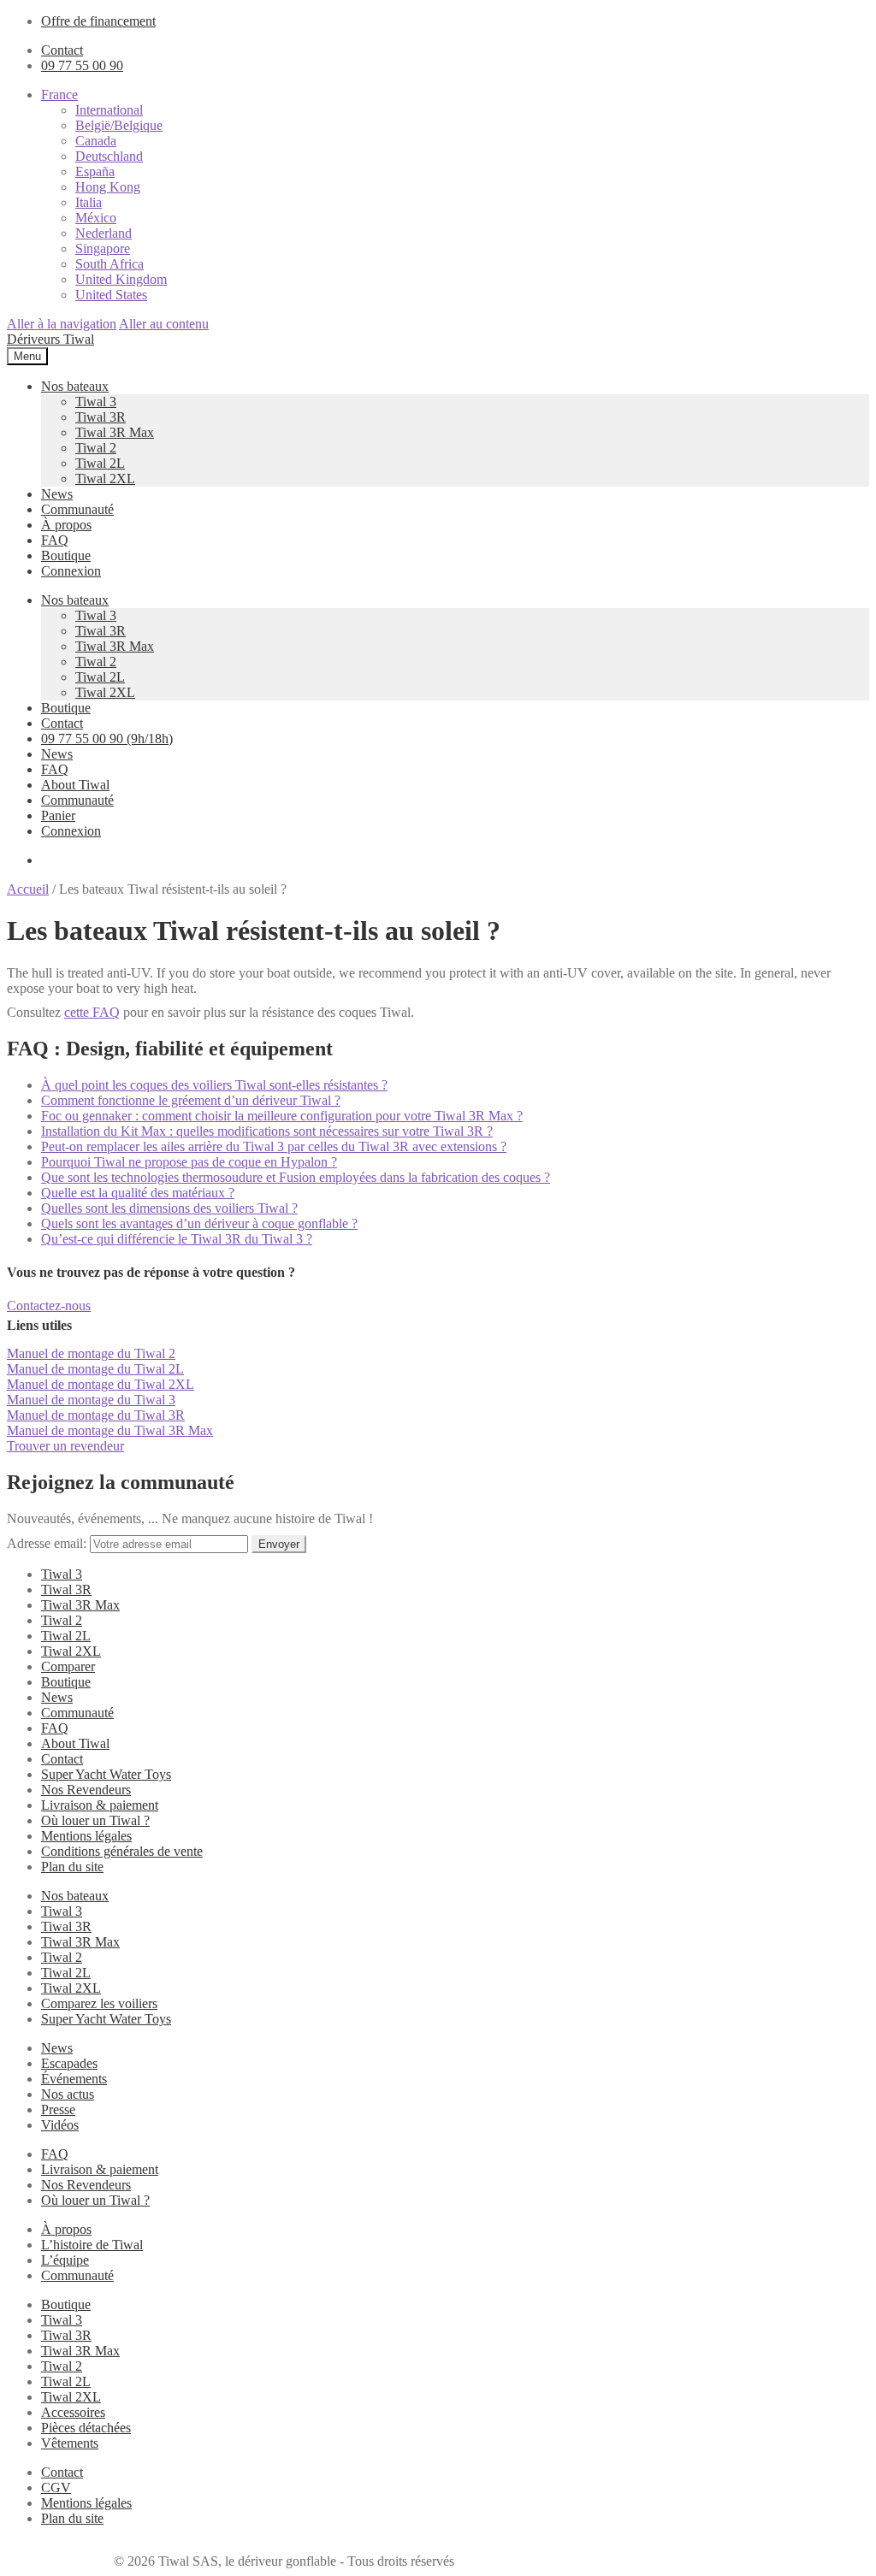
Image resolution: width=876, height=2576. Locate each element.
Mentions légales (86, 1836)
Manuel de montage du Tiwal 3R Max (110, 1430)
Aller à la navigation (62, 324)
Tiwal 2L (100, 463)
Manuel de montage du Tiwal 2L (95, 1369)
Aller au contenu (164, 324)
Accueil (28, 889)
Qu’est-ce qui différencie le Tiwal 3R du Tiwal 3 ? (177, 1239)
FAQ (55, 540)
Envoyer (279, 1544)
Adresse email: (48, 1543)
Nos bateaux (75, 386)
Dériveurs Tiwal (50, 339)
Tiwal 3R (101, 417)
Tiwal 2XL (105, 479)
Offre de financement (98, 21)
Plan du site (72, 1867)
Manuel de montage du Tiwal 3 (91, 1400)
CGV (56, 2487)
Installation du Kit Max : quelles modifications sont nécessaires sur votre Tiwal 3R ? (267, 1131)
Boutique (66, 555)
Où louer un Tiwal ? (95, 1820)
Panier (58, 815)
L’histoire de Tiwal (92, 2245)
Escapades (69, 2063)
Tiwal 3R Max (115, 432)
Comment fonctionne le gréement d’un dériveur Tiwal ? (191, 1100)
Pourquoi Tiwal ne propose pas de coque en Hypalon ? (189, 1162)
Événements (74, 2079)
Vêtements (70, 2443)
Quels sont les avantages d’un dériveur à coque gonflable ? (199, 1223)
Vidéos (60, 2125)
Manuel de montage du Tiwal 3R (96, 1415)
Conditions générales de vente (122, 1851)
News (57, 494)
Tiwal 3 (96, 402)
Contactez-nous (49, 1306)
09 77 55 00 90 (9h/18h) (107, 739)
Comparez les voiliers (99, 2003)
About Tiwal (75, 785)
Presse (58, 2109)
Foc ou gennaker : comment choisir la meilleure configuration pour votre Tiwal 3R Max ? (282, 1116)
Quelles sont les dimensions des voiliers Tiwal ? (169, 1208)
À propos (66, 525)
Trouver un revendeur (65, 1446)
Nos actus (68, 2094)
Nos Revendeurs (86, 1790)
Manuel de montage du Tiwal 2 (91, 1353)
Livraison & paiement (100, 1805)
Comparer (68, 1666)
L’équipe (65, 2260)
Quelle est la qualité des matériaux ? (138, 1193)
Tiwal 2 (96, 448)
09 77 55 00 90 (82, 65)
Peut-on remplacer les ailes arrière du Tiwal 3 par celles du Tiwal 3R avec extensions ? (274, 1146)
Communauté (77, 509)
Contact (62, 50)
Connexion (71, 571)
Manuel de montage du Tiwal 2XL (101, 1384)
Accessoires (73, 2412)
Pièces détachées (86, 2428)
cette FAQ (92, 1012)
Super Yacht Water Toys (106, 1774)
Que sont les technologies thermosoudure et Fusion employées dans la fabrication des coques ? (296, 1177)
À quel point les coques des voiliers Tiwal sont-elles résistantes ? (214, 1085)
